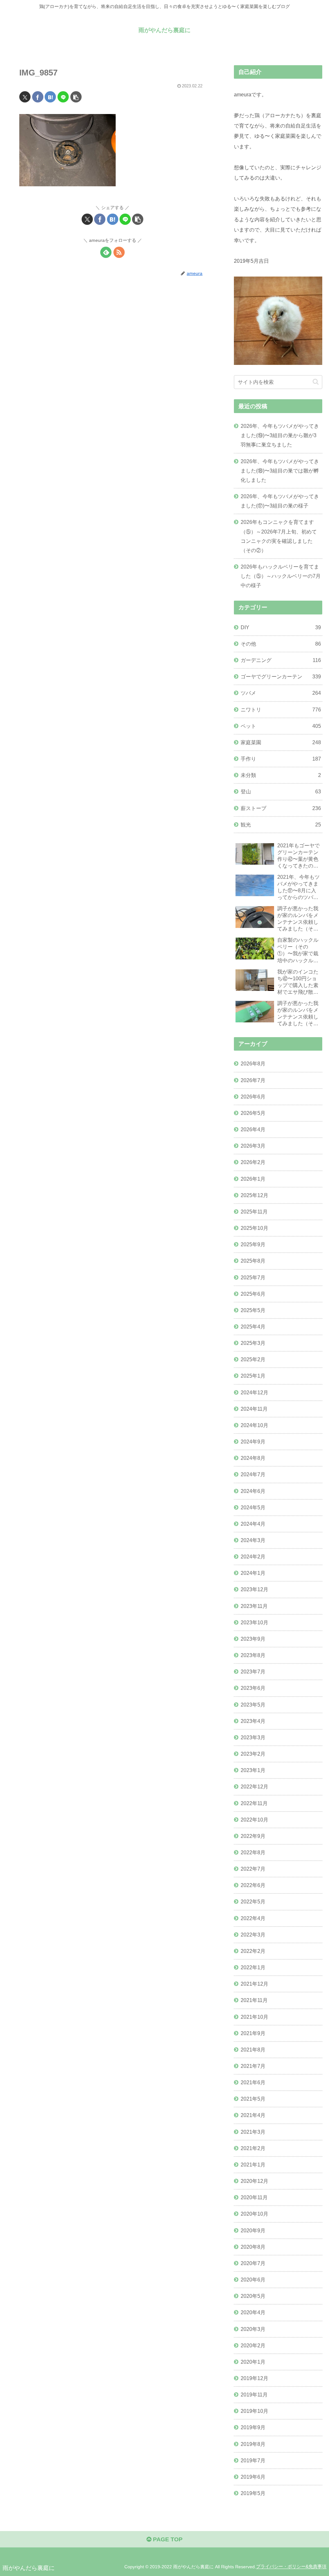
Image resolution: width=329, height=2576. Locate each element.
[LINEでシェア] (63, 97)
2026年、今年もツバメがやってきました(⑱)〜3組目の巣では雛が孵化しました (280, 471)
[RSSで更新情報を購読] (119, 252)
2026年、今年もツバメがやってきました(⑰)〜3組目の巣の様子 (280, 501)
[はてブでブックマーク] (50, 97)
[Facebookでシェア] (38, 97)
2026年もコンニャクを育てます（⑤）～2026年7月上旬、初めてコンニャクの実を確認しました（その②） (279, 536)
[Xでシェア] (25, 97)
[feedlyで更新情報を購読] (106, 252)
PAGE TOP (167, 2539)
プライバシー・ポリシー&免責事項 (291, 2567)
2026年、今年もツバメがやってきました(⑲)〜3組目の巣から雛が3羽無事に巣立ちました (280, 435)
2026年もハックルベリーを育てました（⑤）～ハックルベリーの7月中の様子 (281, 576)
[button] (76, 97)
